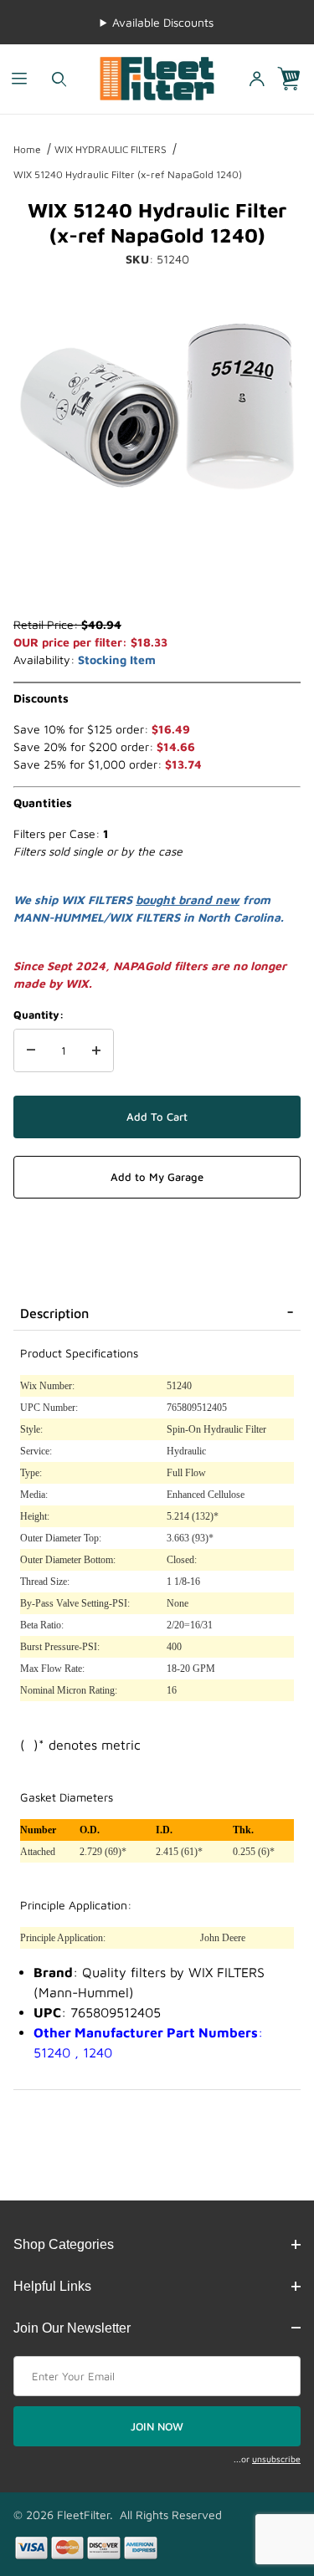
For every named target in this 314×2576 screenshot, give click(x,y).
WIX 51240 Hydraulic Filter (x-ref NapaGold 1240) (128, 174)
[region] (157, 575)
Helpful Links (52, 2286)
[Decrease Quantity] (31, 1050)
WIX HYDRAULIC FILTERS (111, 149)
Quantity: (39, 1015)
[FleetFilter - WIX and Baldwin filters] (157, 77)
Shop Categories (64, 2244)
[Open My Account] (256, 79)
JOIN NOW (157, 2426)
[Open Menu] (20, 79)
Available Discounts (163, 22)
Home (27, 149)
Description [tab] (54, 1313)
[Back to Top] (263, 2471)
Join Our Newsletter (72, 2328)
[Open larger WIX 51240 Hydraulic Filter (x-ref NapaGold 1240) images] (157, 406)
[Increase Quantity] (96, 1050)
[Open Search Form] (59, 79)
